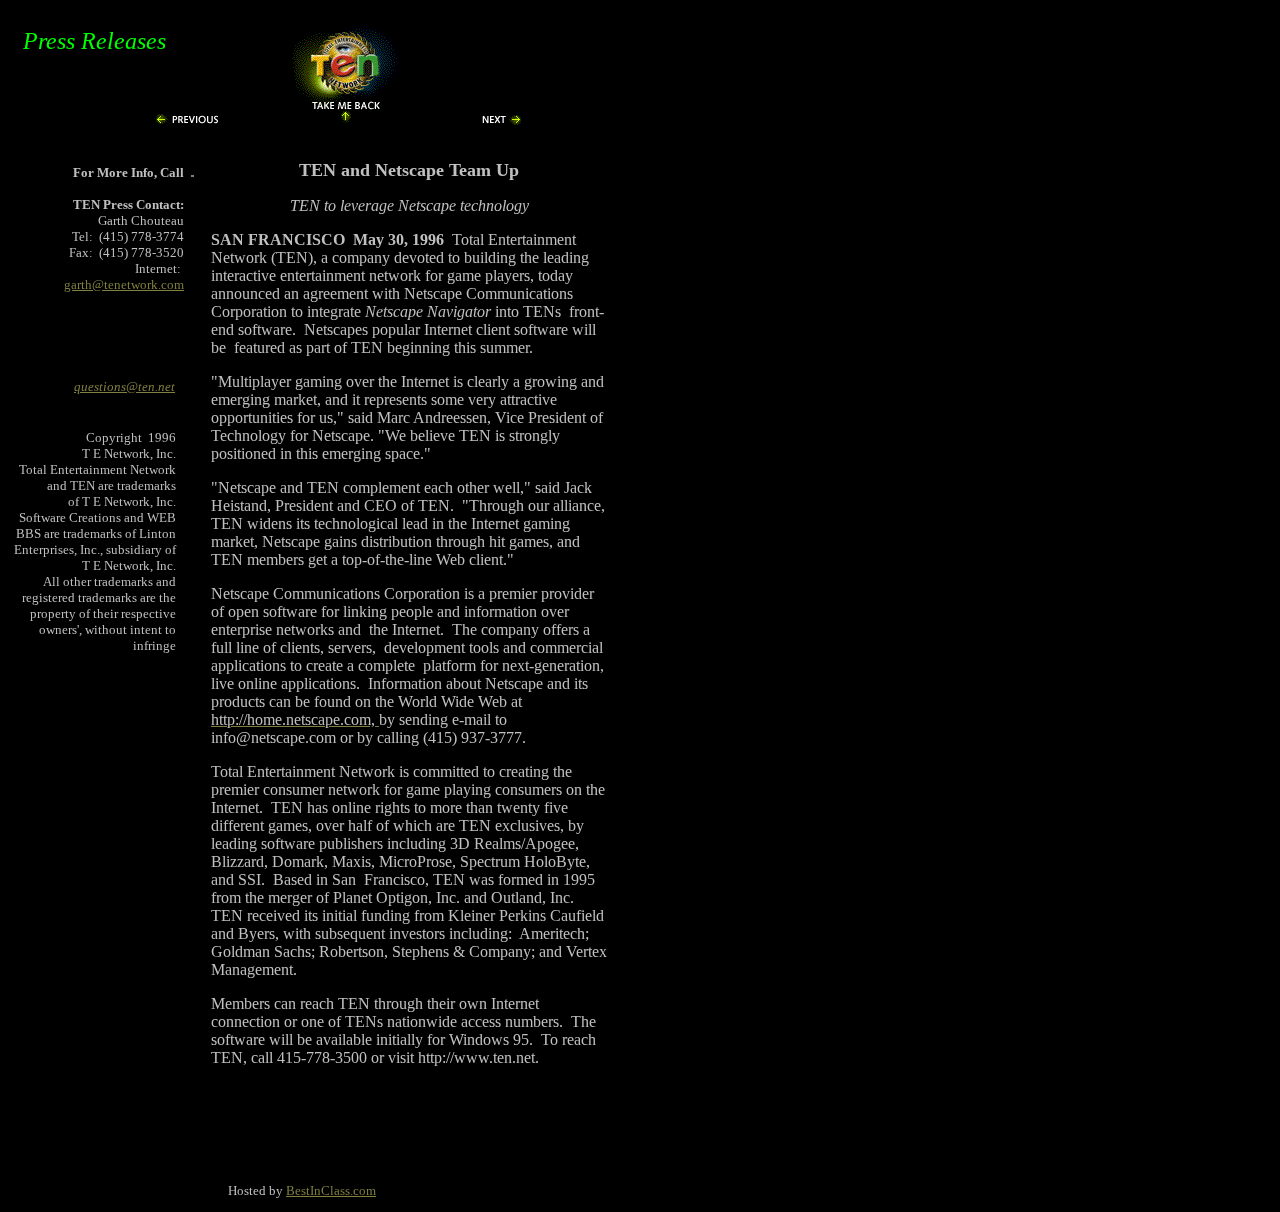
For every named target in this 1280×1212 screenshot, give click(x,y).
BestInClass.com (331, 1191)
